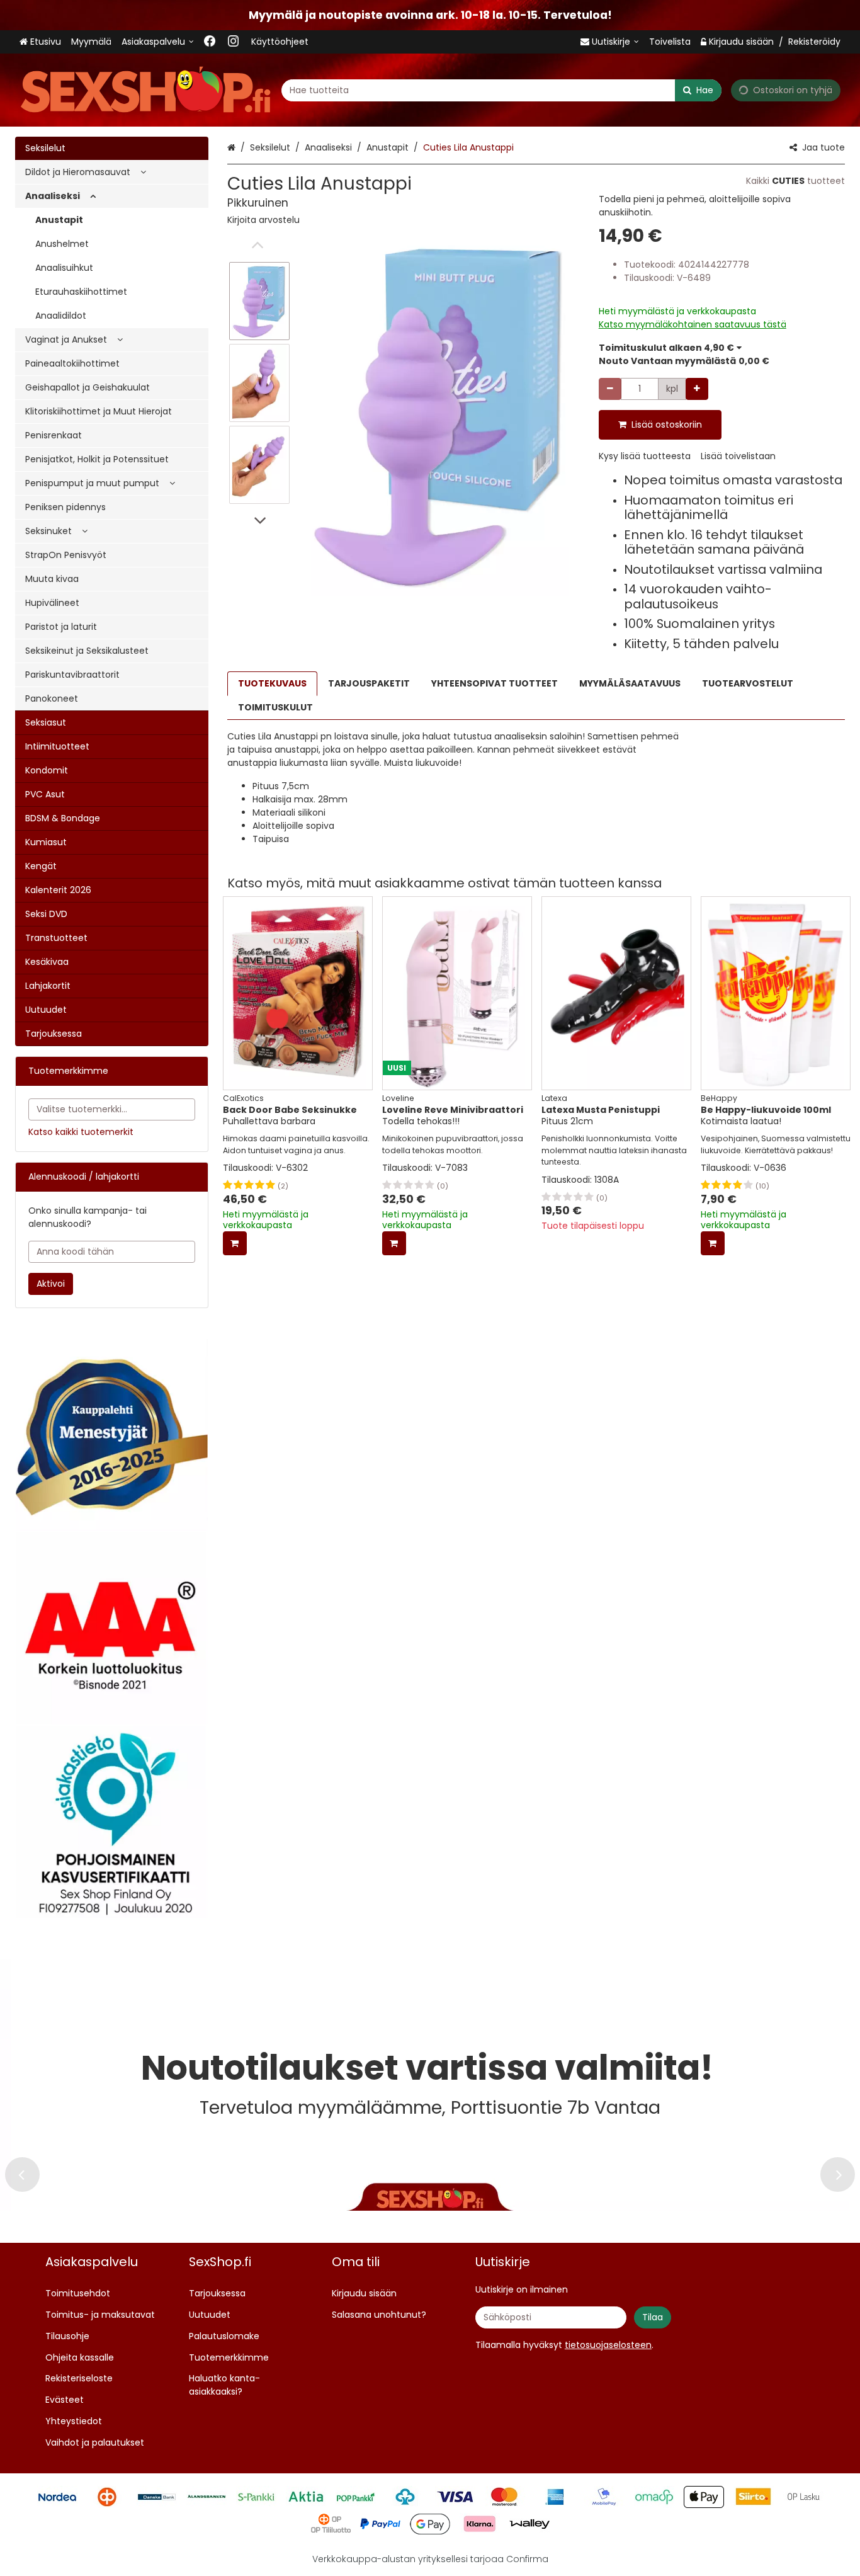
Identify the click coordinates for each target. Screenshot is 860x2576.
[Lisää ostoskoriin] (235, 1243)
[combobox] (501, 90)
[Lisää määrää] (697, 389)
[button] (263, 220)
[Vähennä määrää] (610, 389)
